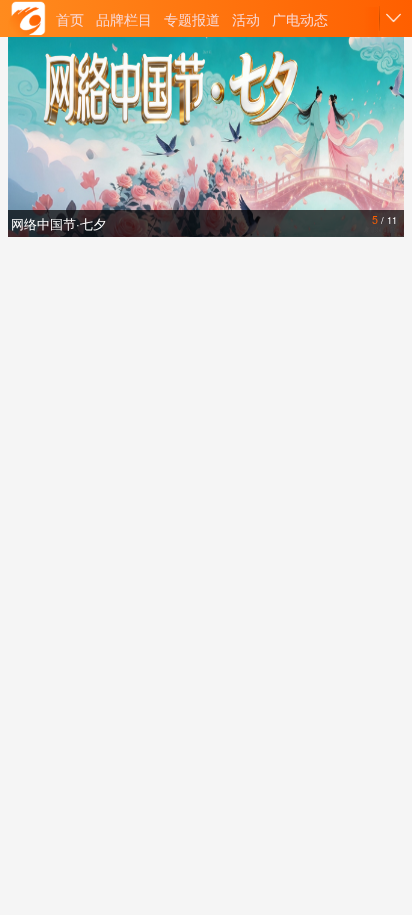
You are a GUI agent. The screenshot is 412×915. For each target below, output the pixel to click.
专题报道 (192, 19)
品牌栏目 (124, 19)
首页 (70, 19)
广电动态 (300, 19)
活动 (246, 19)
